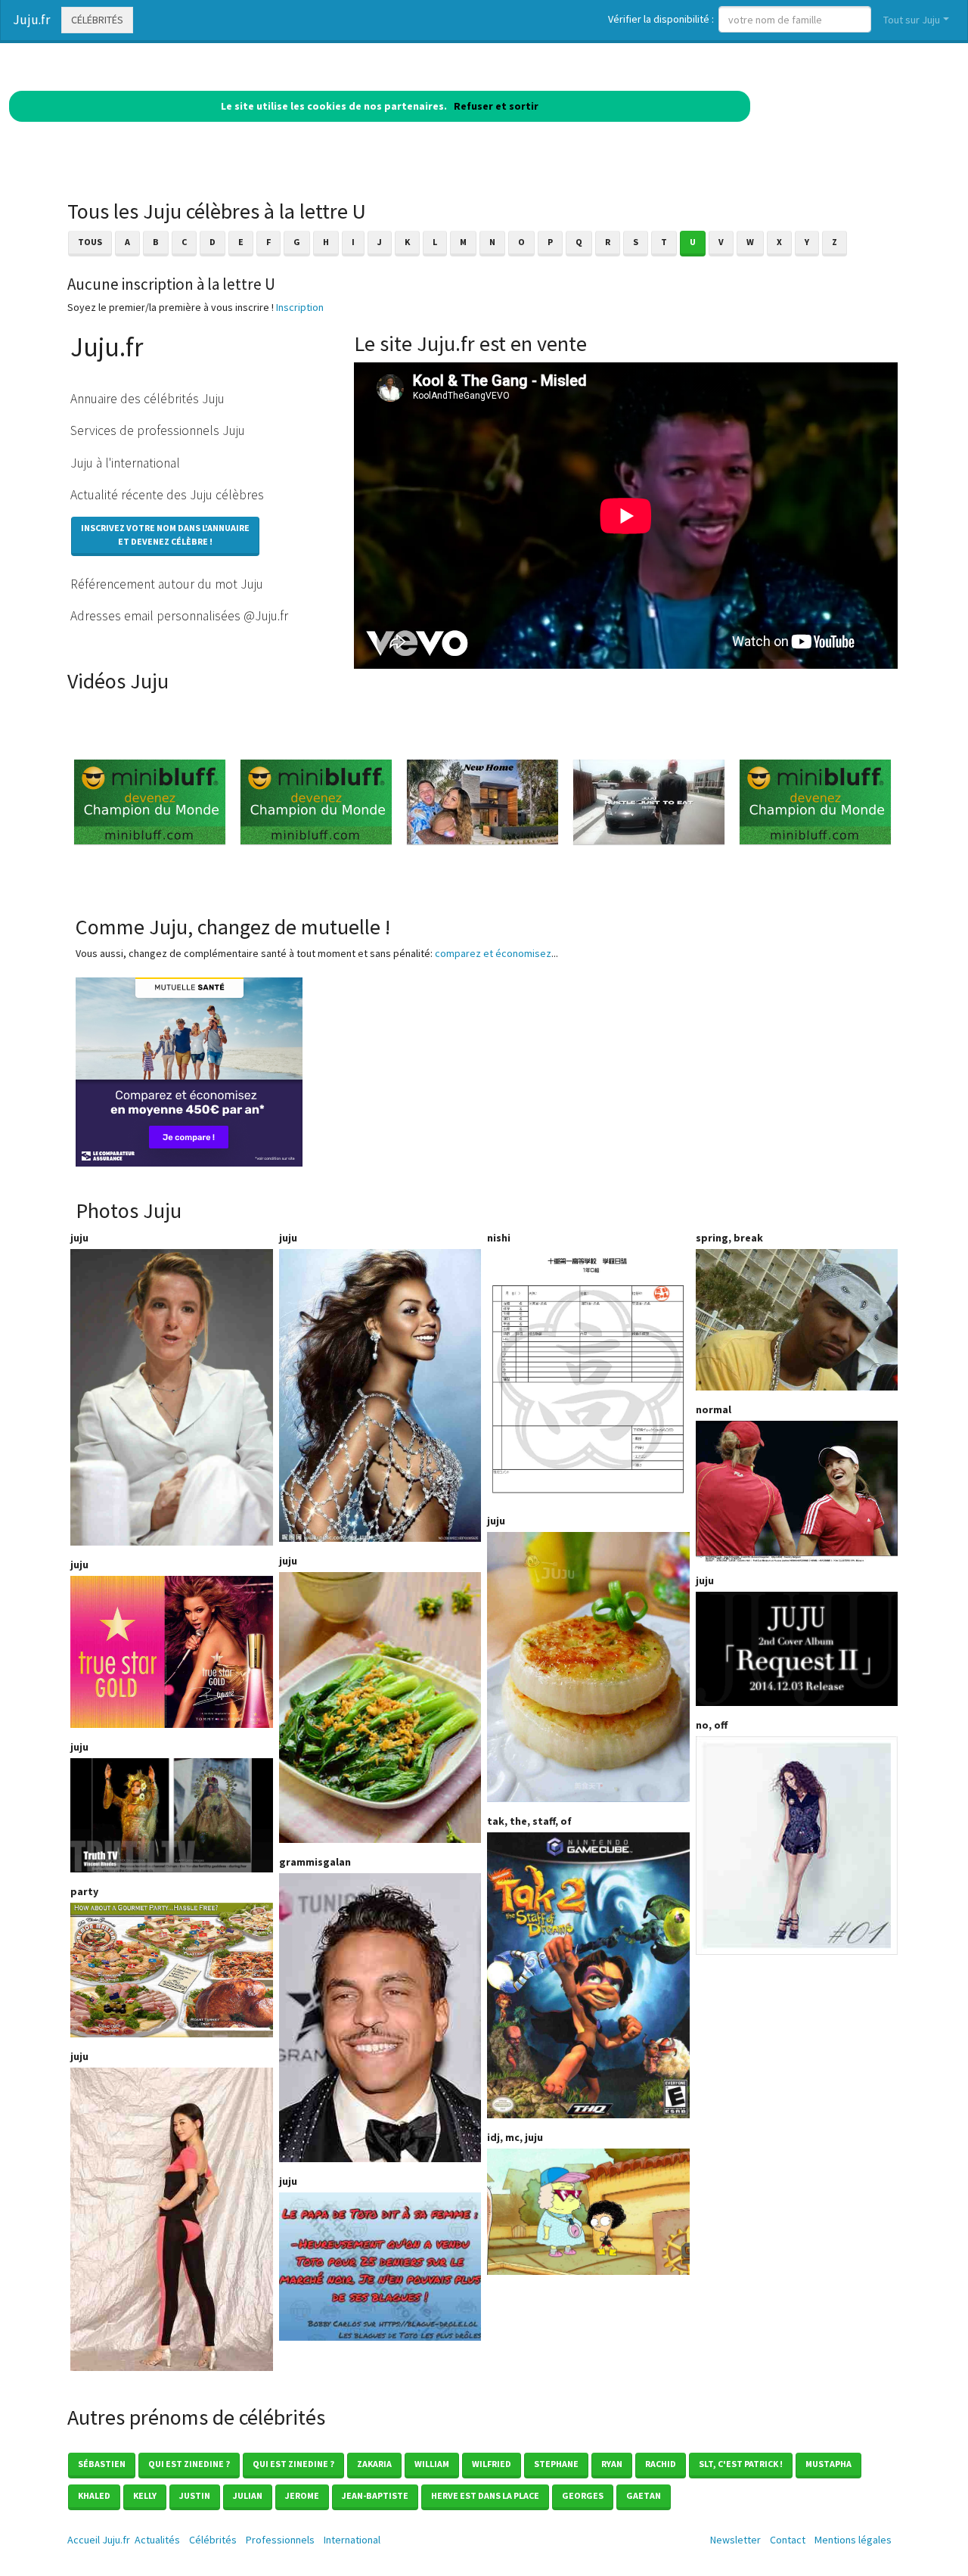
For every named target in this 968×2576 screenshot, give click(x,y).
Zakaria (374, 2464)
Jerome (302, 2495)
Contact (788, 2540)
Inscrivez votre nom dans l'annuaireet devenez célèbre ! (165, 534)
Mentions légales (853, 2540)
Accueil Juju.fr (99, 2540)
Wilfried (492, 2464)
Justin (195, 2495)
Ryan (612, 2464)
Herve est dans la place (485, 2495)
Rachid (661, 2464)
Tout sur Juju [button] (912, 20)
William (432, 2464)
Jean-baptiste (375, 2495)
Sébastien (102, 2464)
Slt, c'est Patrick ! (741, 2464)
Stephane (556, 2464)
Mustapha (828, 2464)
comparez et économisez (493, 953)
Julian (248, 2495)
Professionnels (280, 2540)
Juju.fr (31, 20)
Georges (583, 2495)
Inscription (300, 307)
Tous (90, 242)
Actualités (157, 2540)
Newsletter (735, 2540)
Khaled (94, 2495)
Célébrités (97, 20)
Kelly (145, 2495)
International (352, 2540)
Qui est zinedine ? (189, 2464)
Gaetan (644, 2495)
